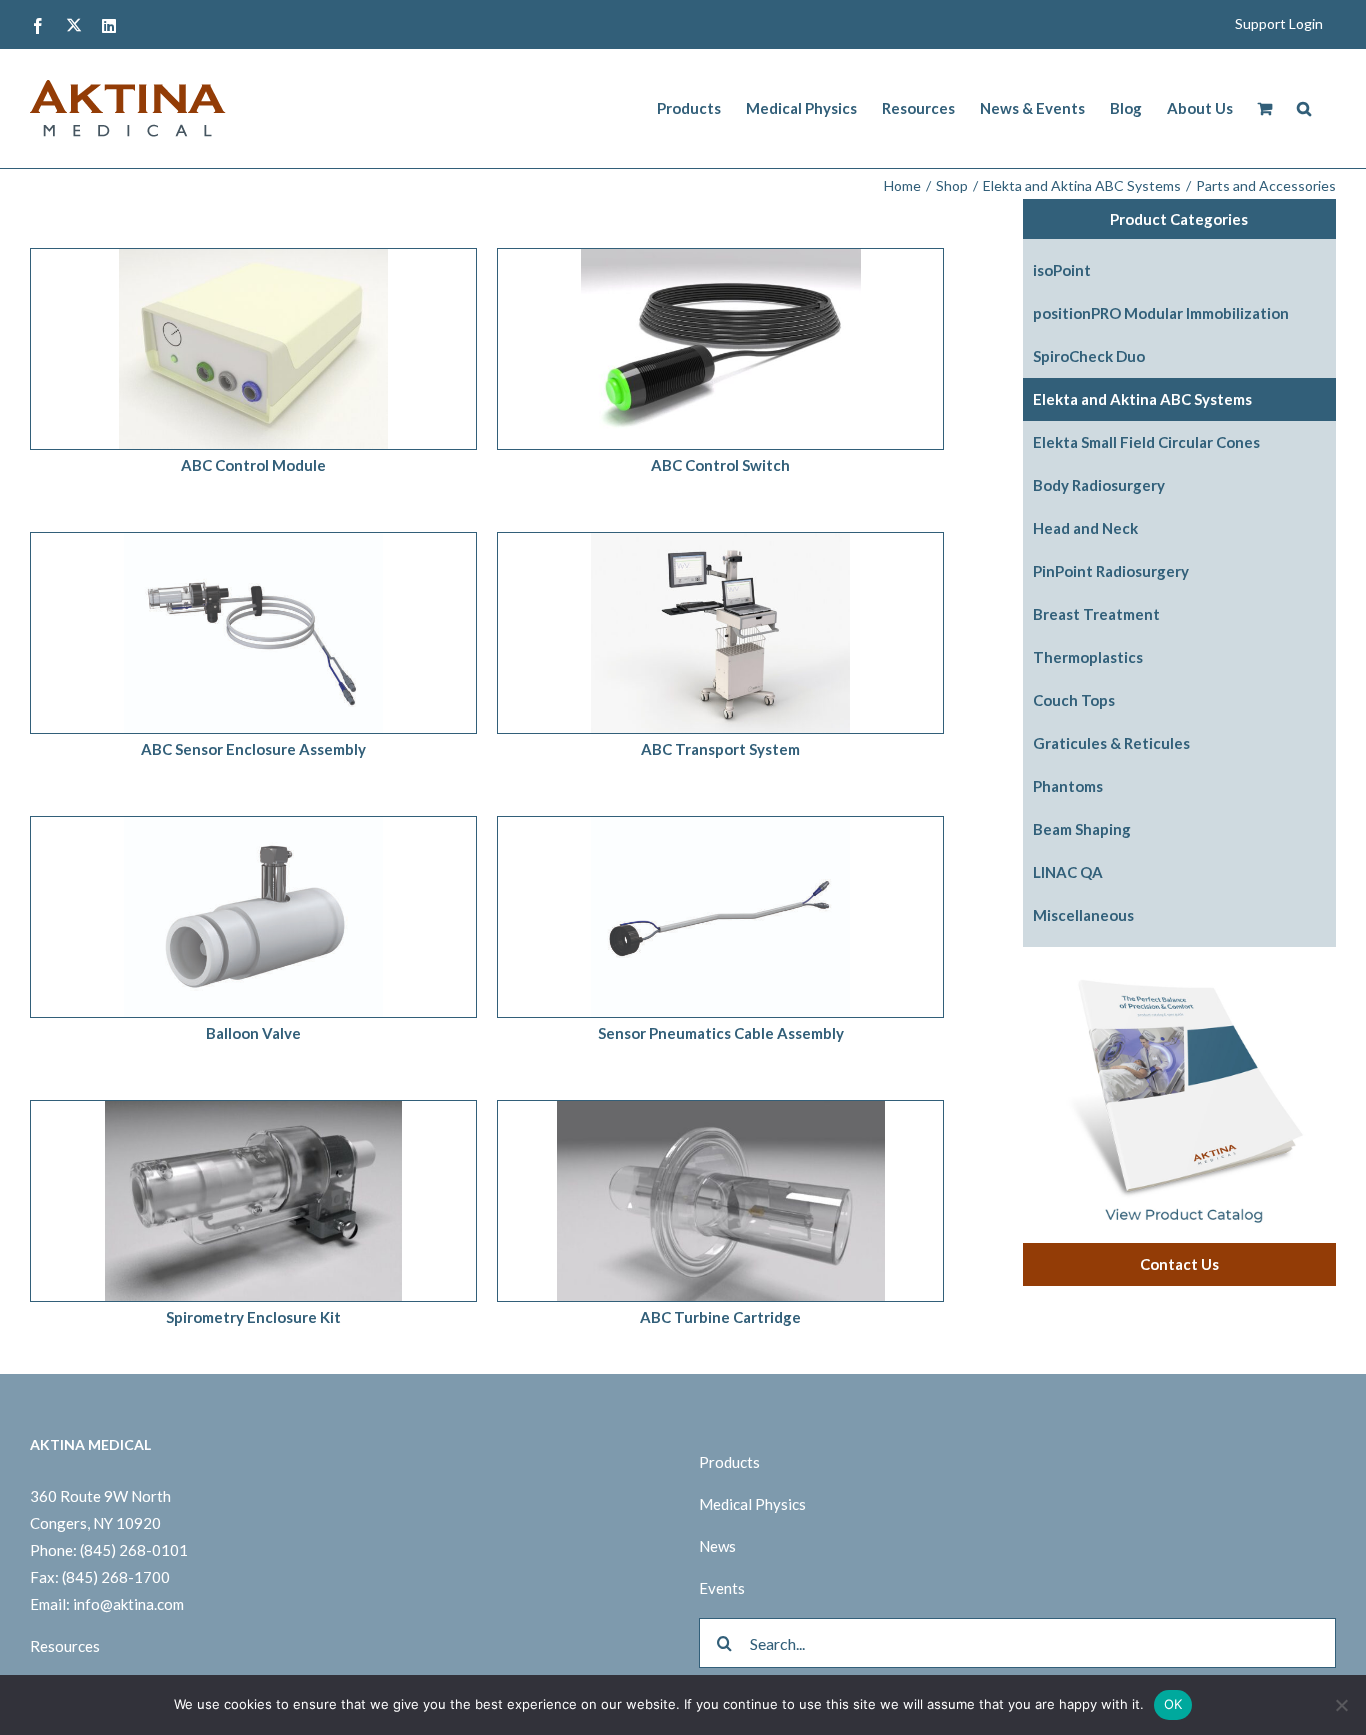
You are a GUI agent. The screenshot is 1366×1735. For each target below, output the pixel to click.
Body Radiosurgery (1099, 485)
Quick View (307, 352)
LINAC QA (1068, 872)
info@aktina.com (128, 1604)
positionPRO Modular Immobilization (1161, 313)
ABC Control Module (253, 465)
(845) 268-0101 (134, 1550)
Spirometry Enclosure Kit (253, 1317)
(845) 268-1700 (116, 1577)
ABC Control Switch (720, 465)
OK (1173, 1704)
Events (722, 1588)
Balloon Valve (253, 1033)
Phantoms (1068, 786)
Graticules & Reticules (1111, 743)
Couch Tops (1074, 700)
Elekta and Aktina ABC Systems (1142, 399)
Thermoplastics (1088, 657)
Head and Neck (1085, 528)
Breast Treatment (1096, 614)
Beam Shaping (1082, 829)
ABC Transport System (720, 749)
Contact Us (1179, 1264)
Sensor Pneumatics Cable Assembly (721, 1033)
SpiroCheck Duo (1089, 356)
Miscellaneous (1083, 915)
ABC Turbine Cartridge (720, 1317)
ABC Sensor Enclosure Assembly (253, 749)
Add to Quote (209, 352)
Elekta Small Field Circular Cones (1146, 442)
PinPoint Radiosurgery (1111, 571)
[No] (1341, 1705)
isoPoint (1062, 270)
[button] (1304, 108)
